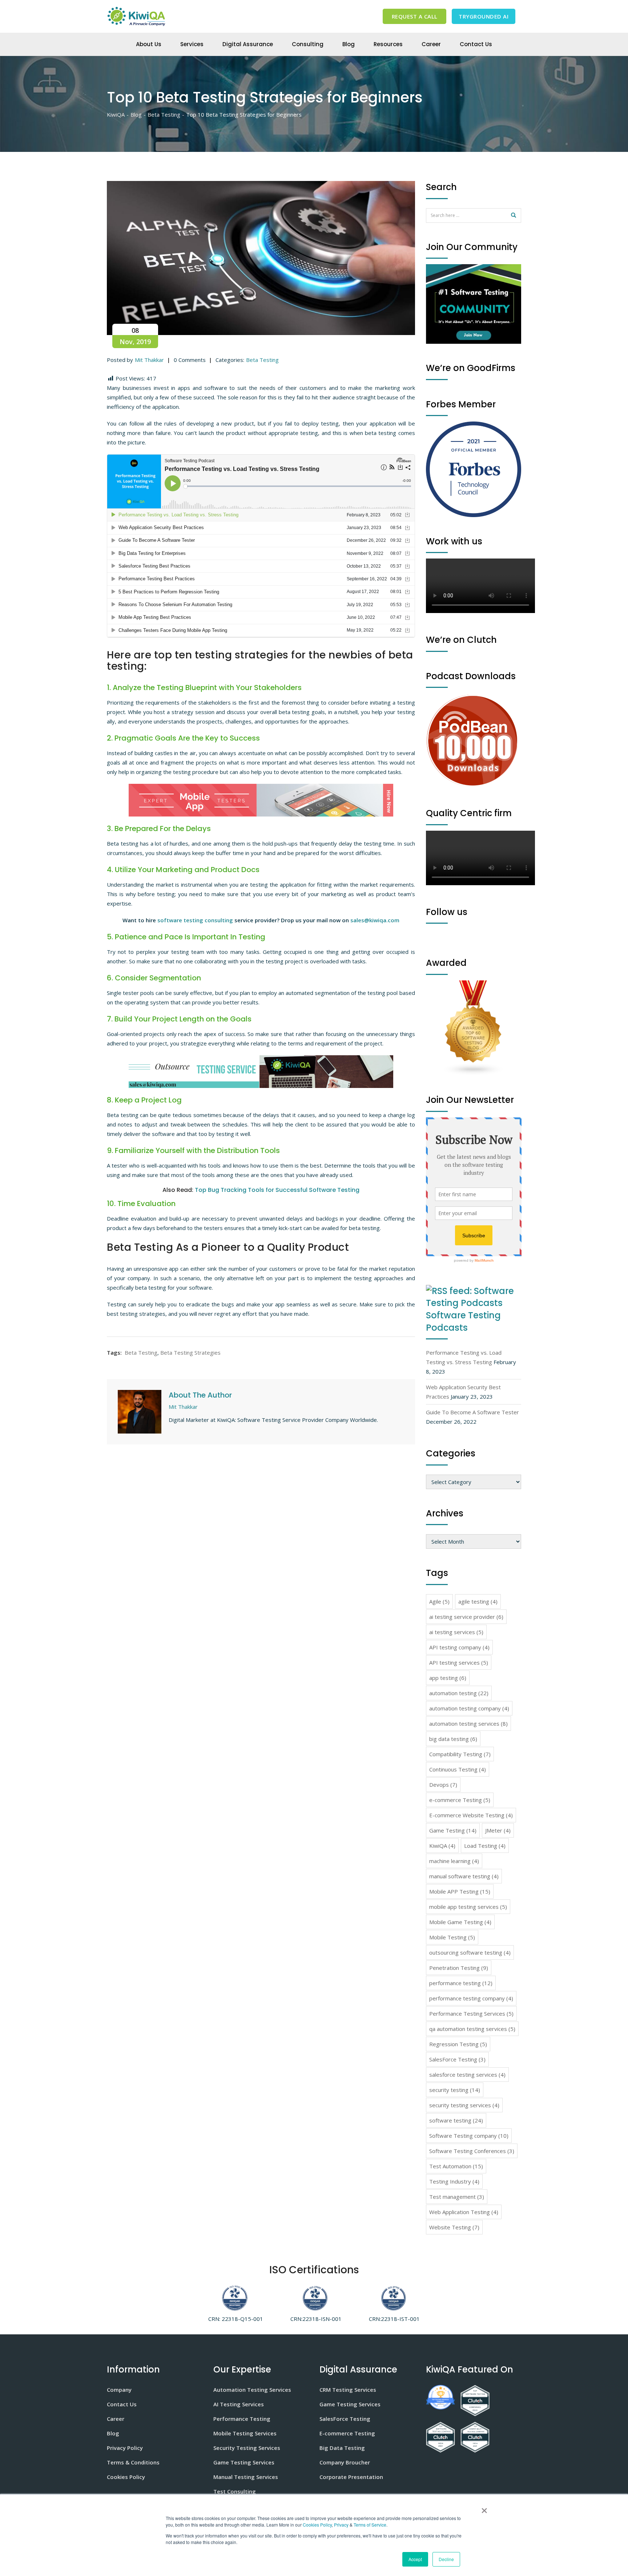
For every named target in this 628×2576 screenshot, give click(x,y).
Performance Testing (242, 2419)
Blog (349, 44)
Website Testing (454, 2227)
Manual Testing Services (246, 2477)
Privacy (341, 2525)
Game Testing (453, 1830)
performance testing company (471, 1998)
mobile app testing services (468, 1907)
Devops (443, 1785)
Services (192, 44)
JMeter (498, 1830)
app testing (448, 1678)
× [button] (483, 2508)
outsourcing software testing (470, 1952)
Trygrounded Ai (484, 16)
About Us (149, 44)
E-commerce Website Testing (471, 1815)
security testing (455, 2090)
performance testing (461, 1983)
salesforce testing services (467, 2075)
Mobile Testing (452, 1937)
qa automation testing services (472, 2029)
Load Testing (485, 1846)
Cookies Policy (317, 2525)
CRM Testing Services (348, 2390)
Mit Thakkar (149, 360)
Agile (439, 1601)
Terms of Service (370, 2525)
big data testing (453, 1739)
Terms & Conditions (133, 2462)
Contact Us (476, 44)
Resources (388, 44)
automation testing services (468, 1724)
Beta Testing (262, 360)
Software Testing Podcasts (463, 1321)
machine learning (454, 1861)
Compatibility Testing (460, 1754)
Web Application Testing (464, 2212)
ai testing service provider (466, 1617)
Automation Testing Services (252, 2390)
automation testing (459, 1693)
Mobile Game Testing (460, 1922)
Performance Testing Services (471, 2013)
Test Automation (456, 2166)
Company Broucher (345, 2462)
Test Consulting (235, 2491)
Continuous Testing (458, 1769)
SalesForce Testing (457, 2059)
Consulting (308, 44)
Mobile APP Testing (460, 1891)
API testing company (459, 1647)
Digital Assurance (248, 44)
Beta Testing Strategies (190, 1352)
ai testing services (456, 1632)
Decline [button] (446, 2559)
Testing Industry (454, 2181)
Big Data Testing (342, 2448)
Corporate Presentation (351, 2477)
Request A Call (415, 16)
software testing (456, 2120)
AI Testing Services (239, 2404)
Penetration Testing (459, 1968)
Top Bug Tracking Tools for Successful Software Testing (277, 1190)
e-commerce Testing (460, 1800)
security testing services (464, 2105)
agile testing (478, 1601)
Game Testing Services (244, 2462)
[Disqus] (261, 1546)
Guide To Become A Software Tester (472, 1412)
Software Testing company (469, 2136)
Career (431, 44)
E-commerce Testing (347, 2433)
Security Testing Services (247, 2448)
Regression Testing (458, 2044)
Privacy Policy (125, 2448)
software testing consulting (195, 920)
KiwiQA (442, 1846)
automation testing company (469, 1708)
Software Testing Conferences (472, 2151)
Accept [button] (415, 2559)
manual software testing (464, 1876)
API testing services (459, 1662)
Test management (457, 2197)
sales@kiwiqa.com (375, 920)
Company (119, 2390)
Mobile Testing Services (245, 2433)
